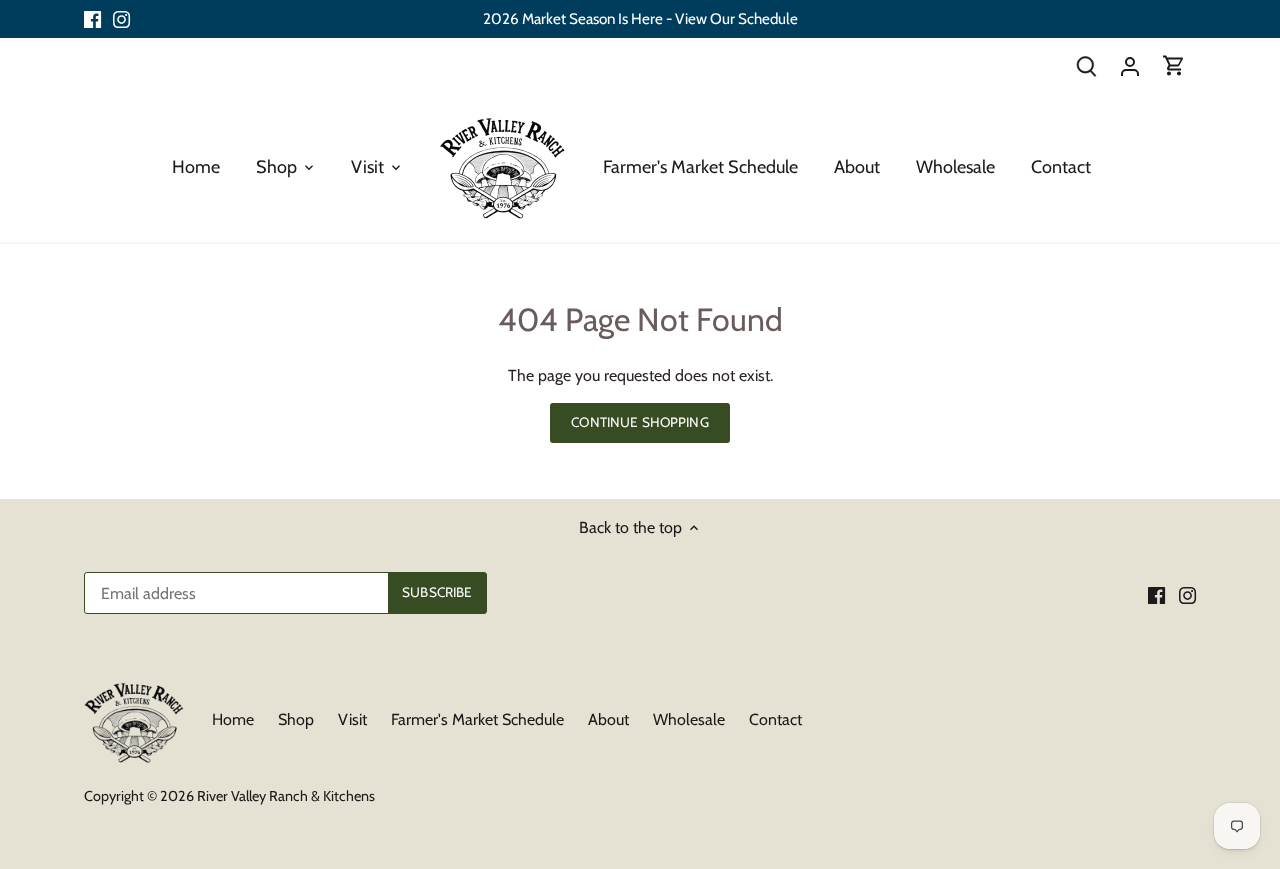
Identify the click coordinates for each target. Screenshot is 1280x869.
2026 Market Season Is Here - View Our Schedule (640, 18)
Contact (775, 719)
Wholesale (689, 719)
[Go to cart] (1174, 65)
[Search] (1086, 65)
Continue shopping (639, 422)
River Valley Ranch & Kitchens (286, 796)
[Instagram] (121, 19)
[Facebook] (92, 19)
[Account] (1130, 65)
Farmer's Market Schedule (477, 719)
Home (233, 719)
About (608, 719)
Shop (296, 719)
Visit (352, 719)
